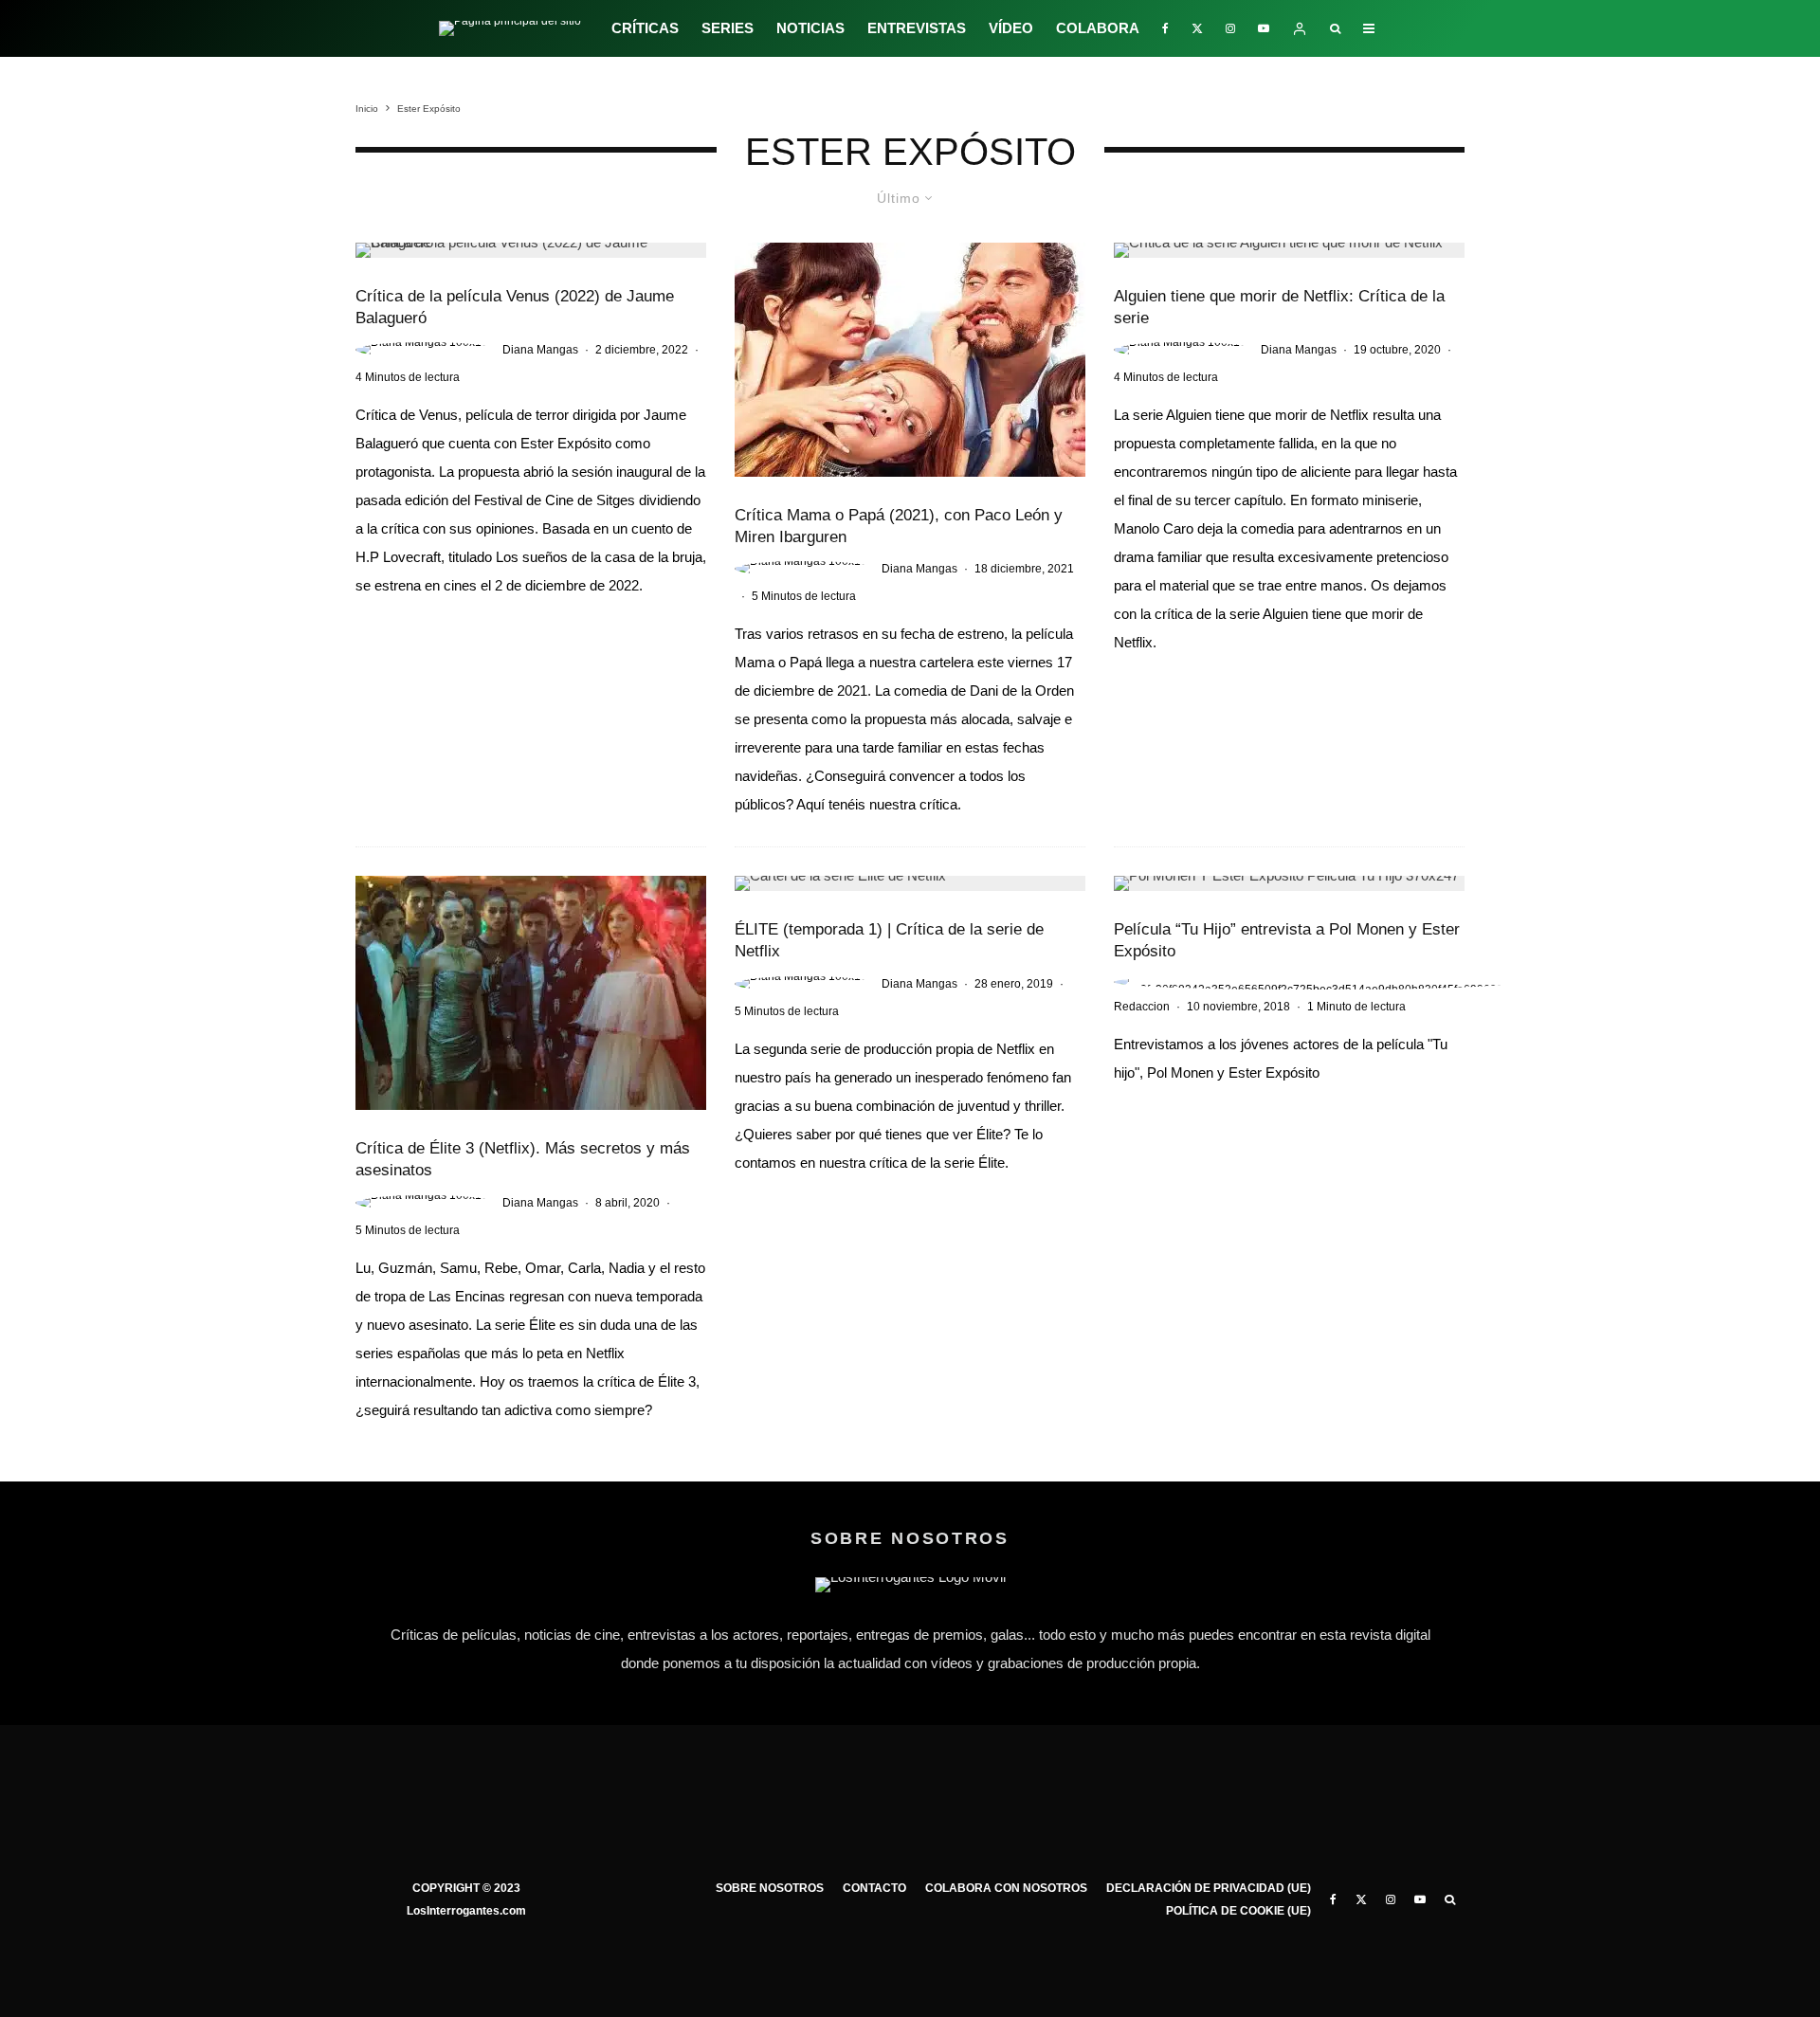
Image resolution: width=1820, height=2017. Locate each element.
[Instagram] (1230, 28)
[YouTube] (1264, 28)
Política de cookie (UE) (1238, 1911)
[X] (1197, 28)
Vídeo (1011, 28)
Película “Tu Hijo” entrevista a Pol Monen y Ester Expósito (1287, 940)
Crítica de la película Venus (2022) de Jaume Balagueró (515, 307)
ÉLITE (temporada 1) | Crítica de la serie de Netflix (889, 940)
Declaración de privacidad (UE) (1209, 1888)
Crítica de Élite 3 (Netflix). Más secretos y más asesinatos (523, 1159)
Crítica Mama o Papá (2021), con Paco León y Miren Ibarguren (899, 526)
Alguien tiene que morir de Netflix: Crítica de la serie (1279, 307)
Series (728, 28)
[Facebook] (1165, 28)
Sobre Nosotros (770, 1888)
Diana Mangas (540, 350)
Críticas (645, 28)
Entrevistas (917, 28)
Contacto (874, 1888)
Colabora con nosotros (1006, 1888)
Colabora (1098, 28)
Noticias (810, 28)
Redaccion (1142, 1007)
